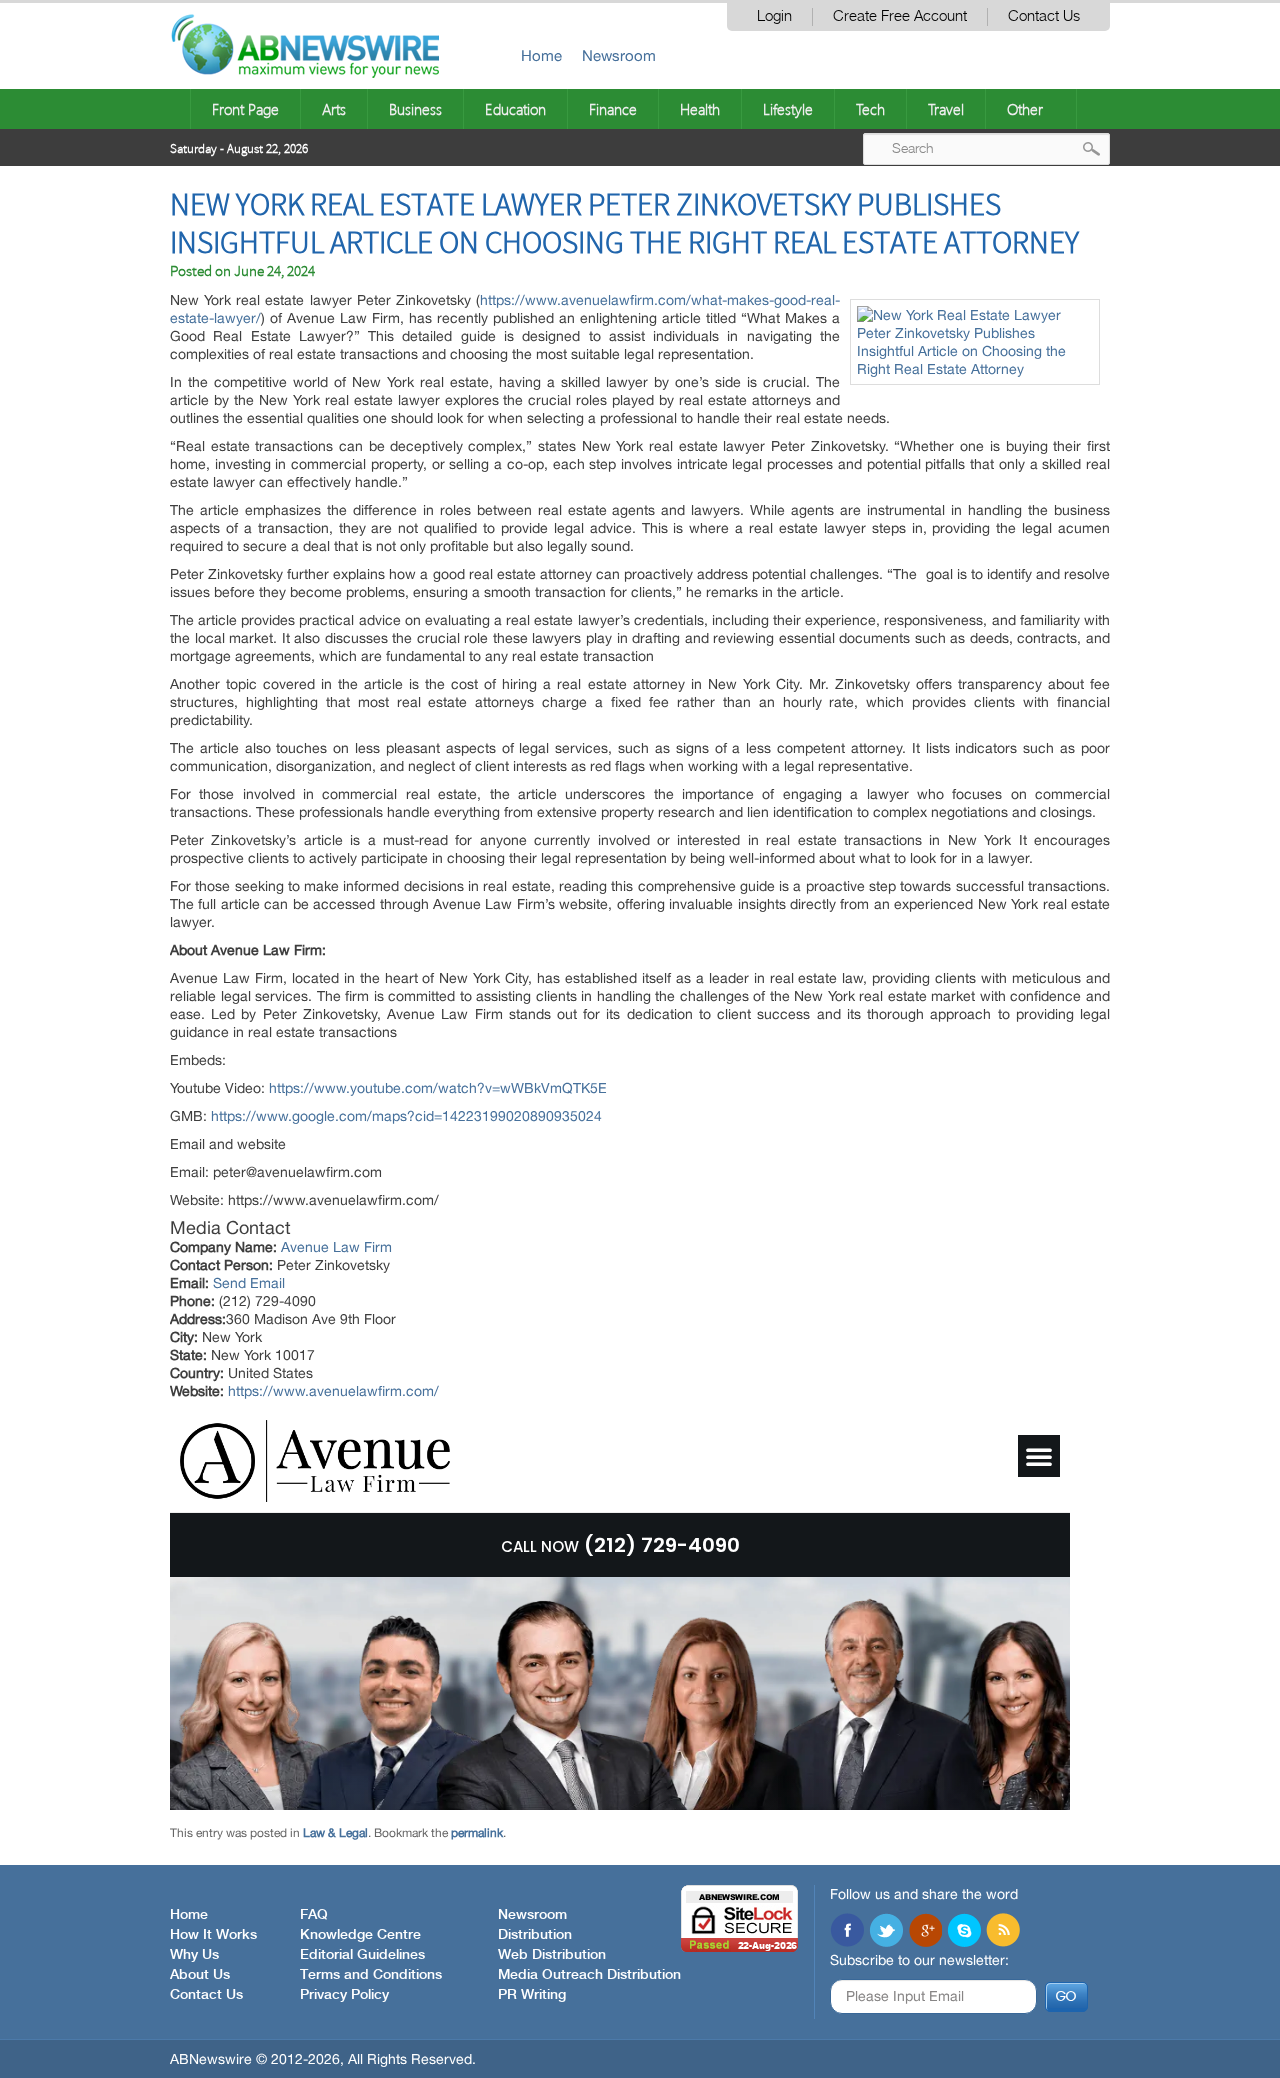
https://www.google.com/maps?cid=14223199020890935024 (406, 1116)
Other (1025, 109)
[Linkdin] (925, 1932)
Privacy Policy (344, 1995)
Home (541, 55)
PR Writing (532, 1995)
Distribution (535, 1935)
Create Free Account (900, 16)
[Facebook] (847, 1932)
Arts (334, 109)
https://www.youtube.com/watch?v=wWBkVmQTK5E (438, 1088)
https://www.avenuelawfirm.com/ (333, 1391)
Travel (946, 109)
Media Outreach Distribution (589, 1975)
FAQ (314, 1915)
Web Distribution (552, 1955)
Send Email (249, 1283)
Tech (870, 109)
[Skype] (964, 1932)
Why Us (194, 1955)
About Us (200, 1975)
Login (774, 16)
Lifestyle (788, 109)
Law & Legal (335, 1833)
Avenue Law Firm (336, 1247)
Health (700, 109)
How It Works (213, 1935)
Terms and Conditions (371, 1975)
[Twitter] (886, 1932)
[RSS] (1003, 1932)
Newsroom (619, 55)
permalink (477, 1833)
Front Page (245, 109)
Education (515, 109)
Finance (613, 109)
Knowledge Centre (360, 1935)
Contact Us (1044, 16)
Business (415, 109)
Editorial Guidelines (362, 1955)
